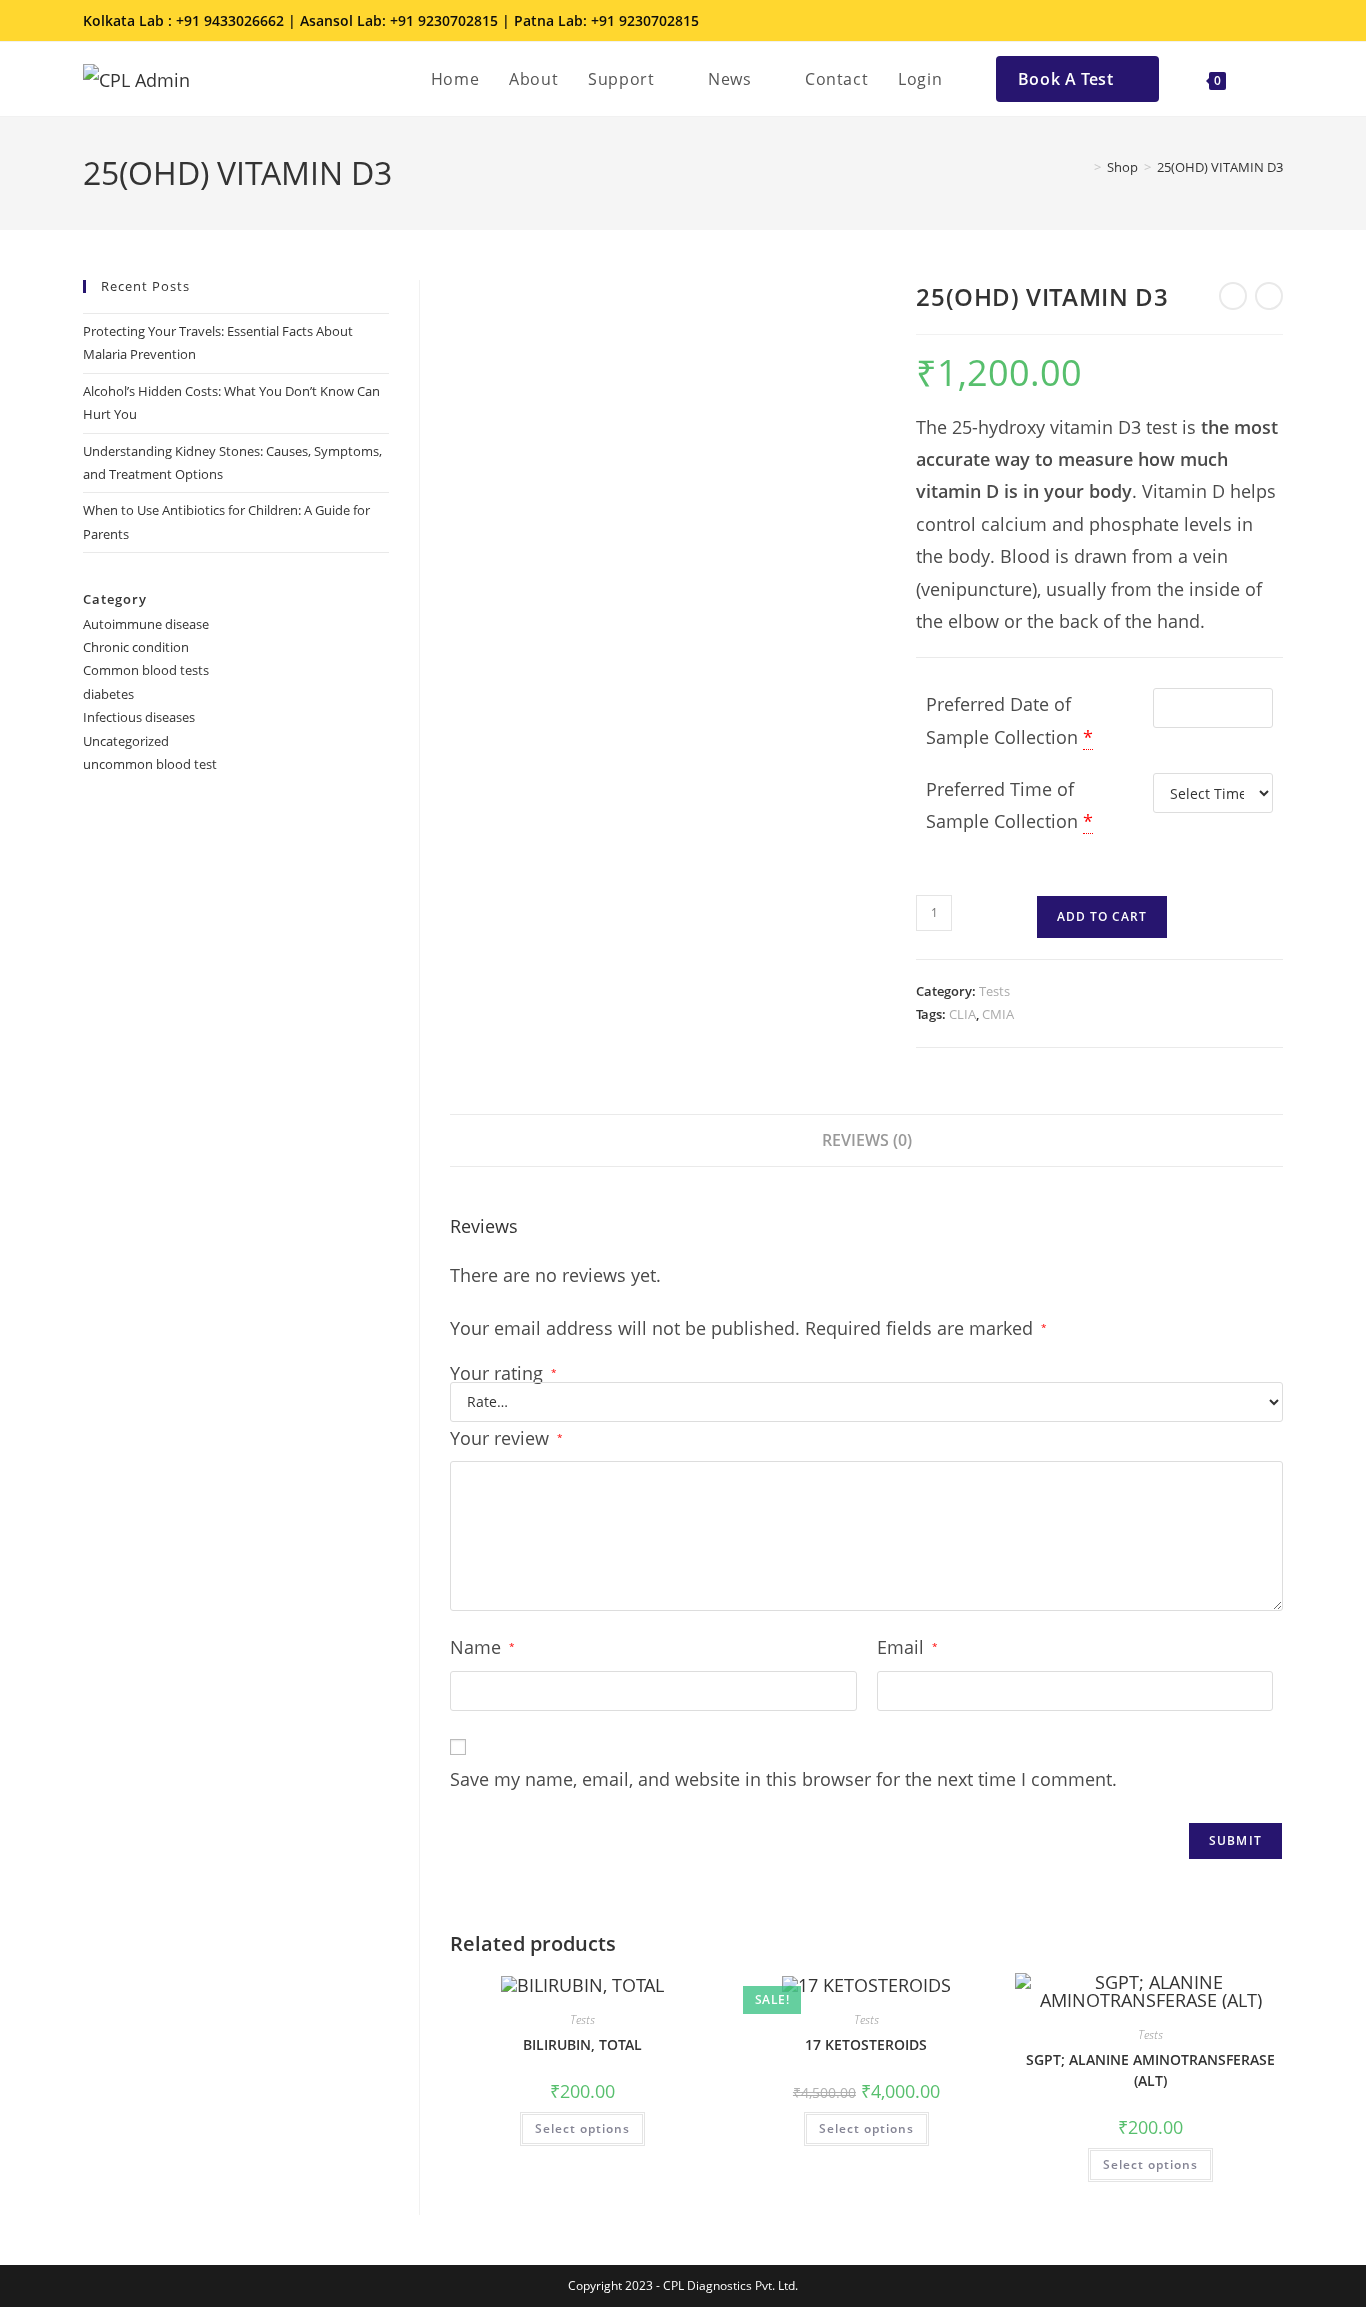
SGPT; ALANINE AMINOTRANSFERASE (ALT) (1150, 2070)
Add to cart (1102, 916)
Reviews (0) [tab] (867, 1140)
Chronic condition (136, 647)
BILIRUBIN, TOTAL (582, 2044)
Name (482, 1647)
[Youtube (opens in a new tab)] (1272, 21)
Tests (994, 991)
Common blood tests (146, 670)
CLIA (962, 1014)
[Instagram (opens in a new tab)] (1219, 21)
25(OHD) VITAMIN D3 (1220, 167)
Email (907, 1647)
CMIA (998, 1014)
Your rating (503, 1373)
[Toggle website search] (1262, 79)
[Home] (1083, 167)
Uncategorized (126, 741)
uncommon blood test (150, 764)
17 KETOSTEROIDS (866, 2044)
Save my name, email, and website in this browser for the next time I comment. (783, 1779)
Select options (582, 2128)
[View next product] (1269, 296)
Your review (506, 1438)
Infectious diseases (139, 717)
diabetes (108, 694)
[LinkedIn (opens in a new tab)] (1247, 21)
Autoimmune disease (146, 624)
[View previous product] (1233, 296)
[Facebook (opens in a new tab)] (1191, 21)
